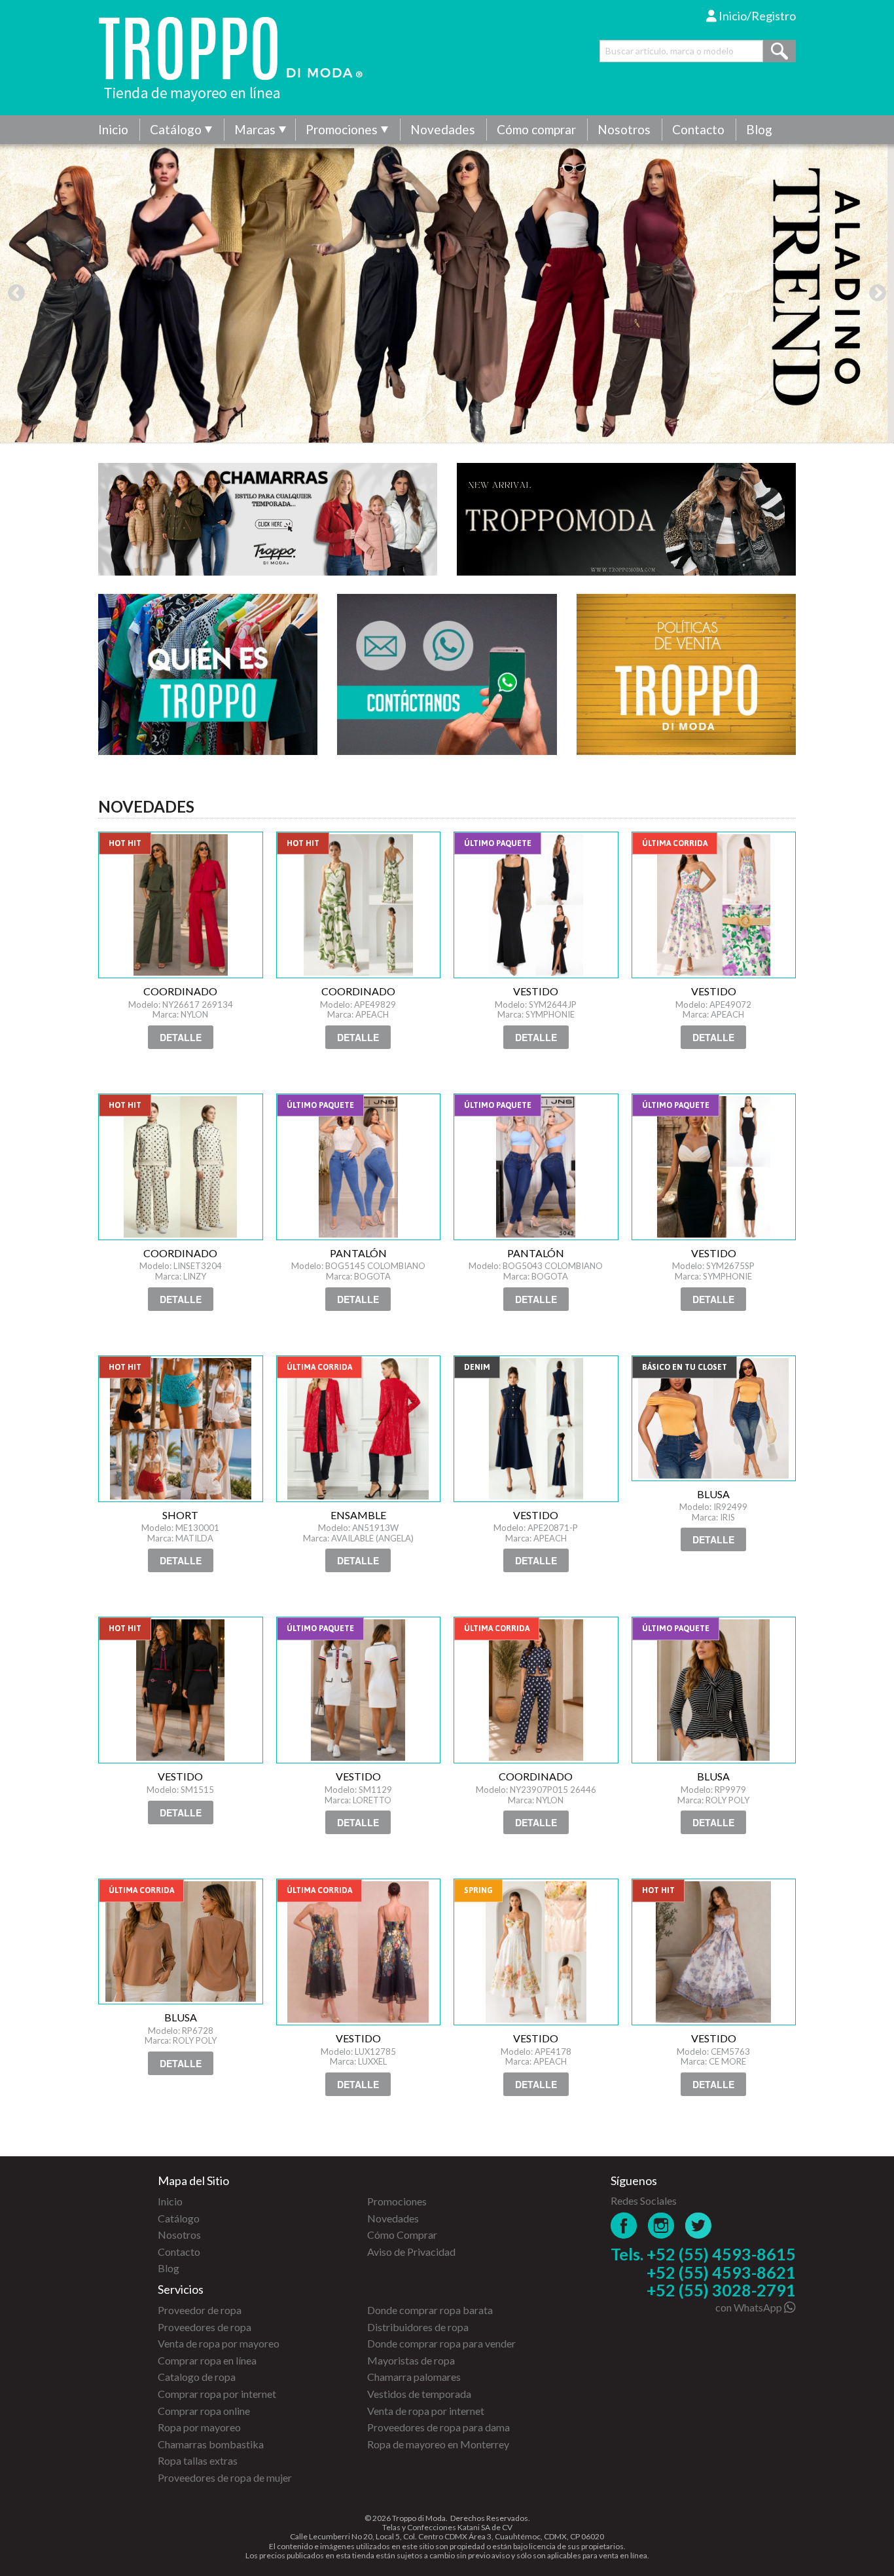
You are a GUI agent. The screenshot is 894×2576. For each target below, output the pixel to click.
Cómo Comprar (402, 2235)
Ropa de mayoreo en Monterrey (438, 2444)
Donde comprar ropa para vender (441, 2343)
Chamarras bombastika (211, 2444)
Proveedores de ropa (205, 2327)
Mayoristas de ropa (411, 2360)
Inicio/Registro (756, 16)
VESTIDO (536, 905)
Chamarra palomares (414, 2377)
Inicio (113, 129)
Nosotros (624, 129)
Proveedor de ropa (200, 2310)
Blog (759, 129)
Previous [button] (16, 293)
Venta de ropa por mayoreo (219, 2343)
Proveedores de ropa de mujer (225, 2477)
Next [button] (878, 293)
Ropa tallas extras (198, 2460)
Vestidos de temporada (419, 2394)
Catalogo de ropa (197, 2377)
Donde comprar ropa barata (430, 2310)
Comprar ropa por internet (217, 2394)
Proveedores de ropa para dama (438, 2427)
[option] (447, 293)
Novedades (443, 129)
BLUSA (714, 1418)
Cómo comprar (536, 129)
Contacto (698, 129)
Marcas (255, 129)
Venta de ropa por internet (426, 2411)
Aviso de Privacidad (411, 2252)
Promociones (342, 129)
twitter (699, 2225)
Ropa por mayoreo (199, 2427)
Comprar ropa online (204, 2411)
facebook (624, 2225)
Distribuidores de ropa (418, 2327)
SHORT (181, 1429)
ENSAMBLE (359, 1429)
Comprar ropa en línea (207, 2360)
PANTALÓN (359, 1167)
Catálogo (176, 129)
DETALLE (181, 1037)
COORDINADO (181, 905)
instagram (661, 2225)
